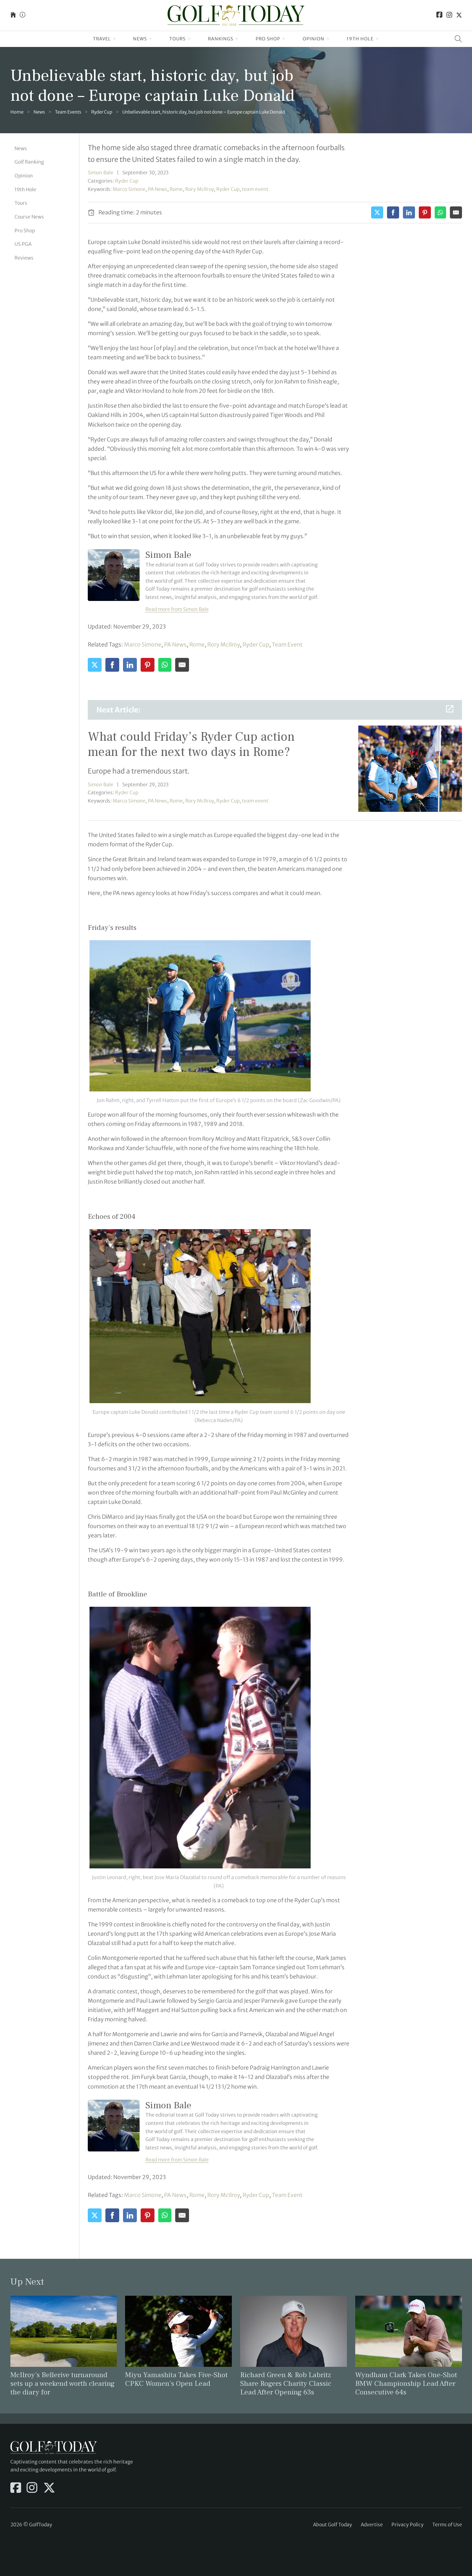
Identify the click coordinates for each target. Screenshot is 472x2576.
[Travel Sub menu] (115, 39)
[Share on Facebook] (393, 212)
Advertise (372, 2525)
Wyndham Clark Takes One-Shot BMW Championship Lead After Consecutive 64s (406, 2384)
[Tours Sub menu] (189, 39)
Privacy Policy (408, 2525)
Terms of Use (447, 2525)
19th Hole (360, 39)
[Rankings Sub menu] (237, 39)
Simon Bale (101, 173)
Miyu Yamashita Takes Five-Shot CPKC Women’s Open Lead (176, 2379)
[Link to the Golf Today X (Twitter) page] (459, 15)
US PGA (23, 244)
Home (17, 112)
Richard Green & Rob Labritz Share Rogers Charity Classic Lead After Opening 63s (286, 2384)
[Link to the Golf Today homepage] (13, 15)
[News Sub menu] (150, 39)
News (140, 39)
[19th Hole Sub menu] (377, 39)
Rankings (221, 39)
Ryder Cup (102, 112)
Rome (176, 189)
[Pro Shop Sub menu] (284, 39)
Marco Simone (129, 189)
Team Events (68, 112)
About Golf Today (333, 2525)
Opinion (314, 39)
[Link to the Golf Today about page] (22, 15)
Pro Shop (268, 39)
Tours (177, 39)
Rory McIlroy (200, 189)
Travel (102, 39)
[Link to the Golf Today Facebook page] (440, 15)
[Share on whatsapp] (440, 212)
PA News (158, 189)
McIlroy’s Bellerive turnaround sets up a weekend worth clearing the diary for (63, 2384)
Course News (29, 217)
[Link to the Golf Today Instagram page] (449, 15)
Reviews (24, 258)
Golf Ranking (29, 162)
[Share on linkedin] (409, 212)
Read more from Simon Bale (177, 609)
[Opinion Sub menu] (328, 39)
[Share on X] (377, 212)
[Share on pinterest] (425, 212)
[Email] (456, 212)
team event (255, 189)
